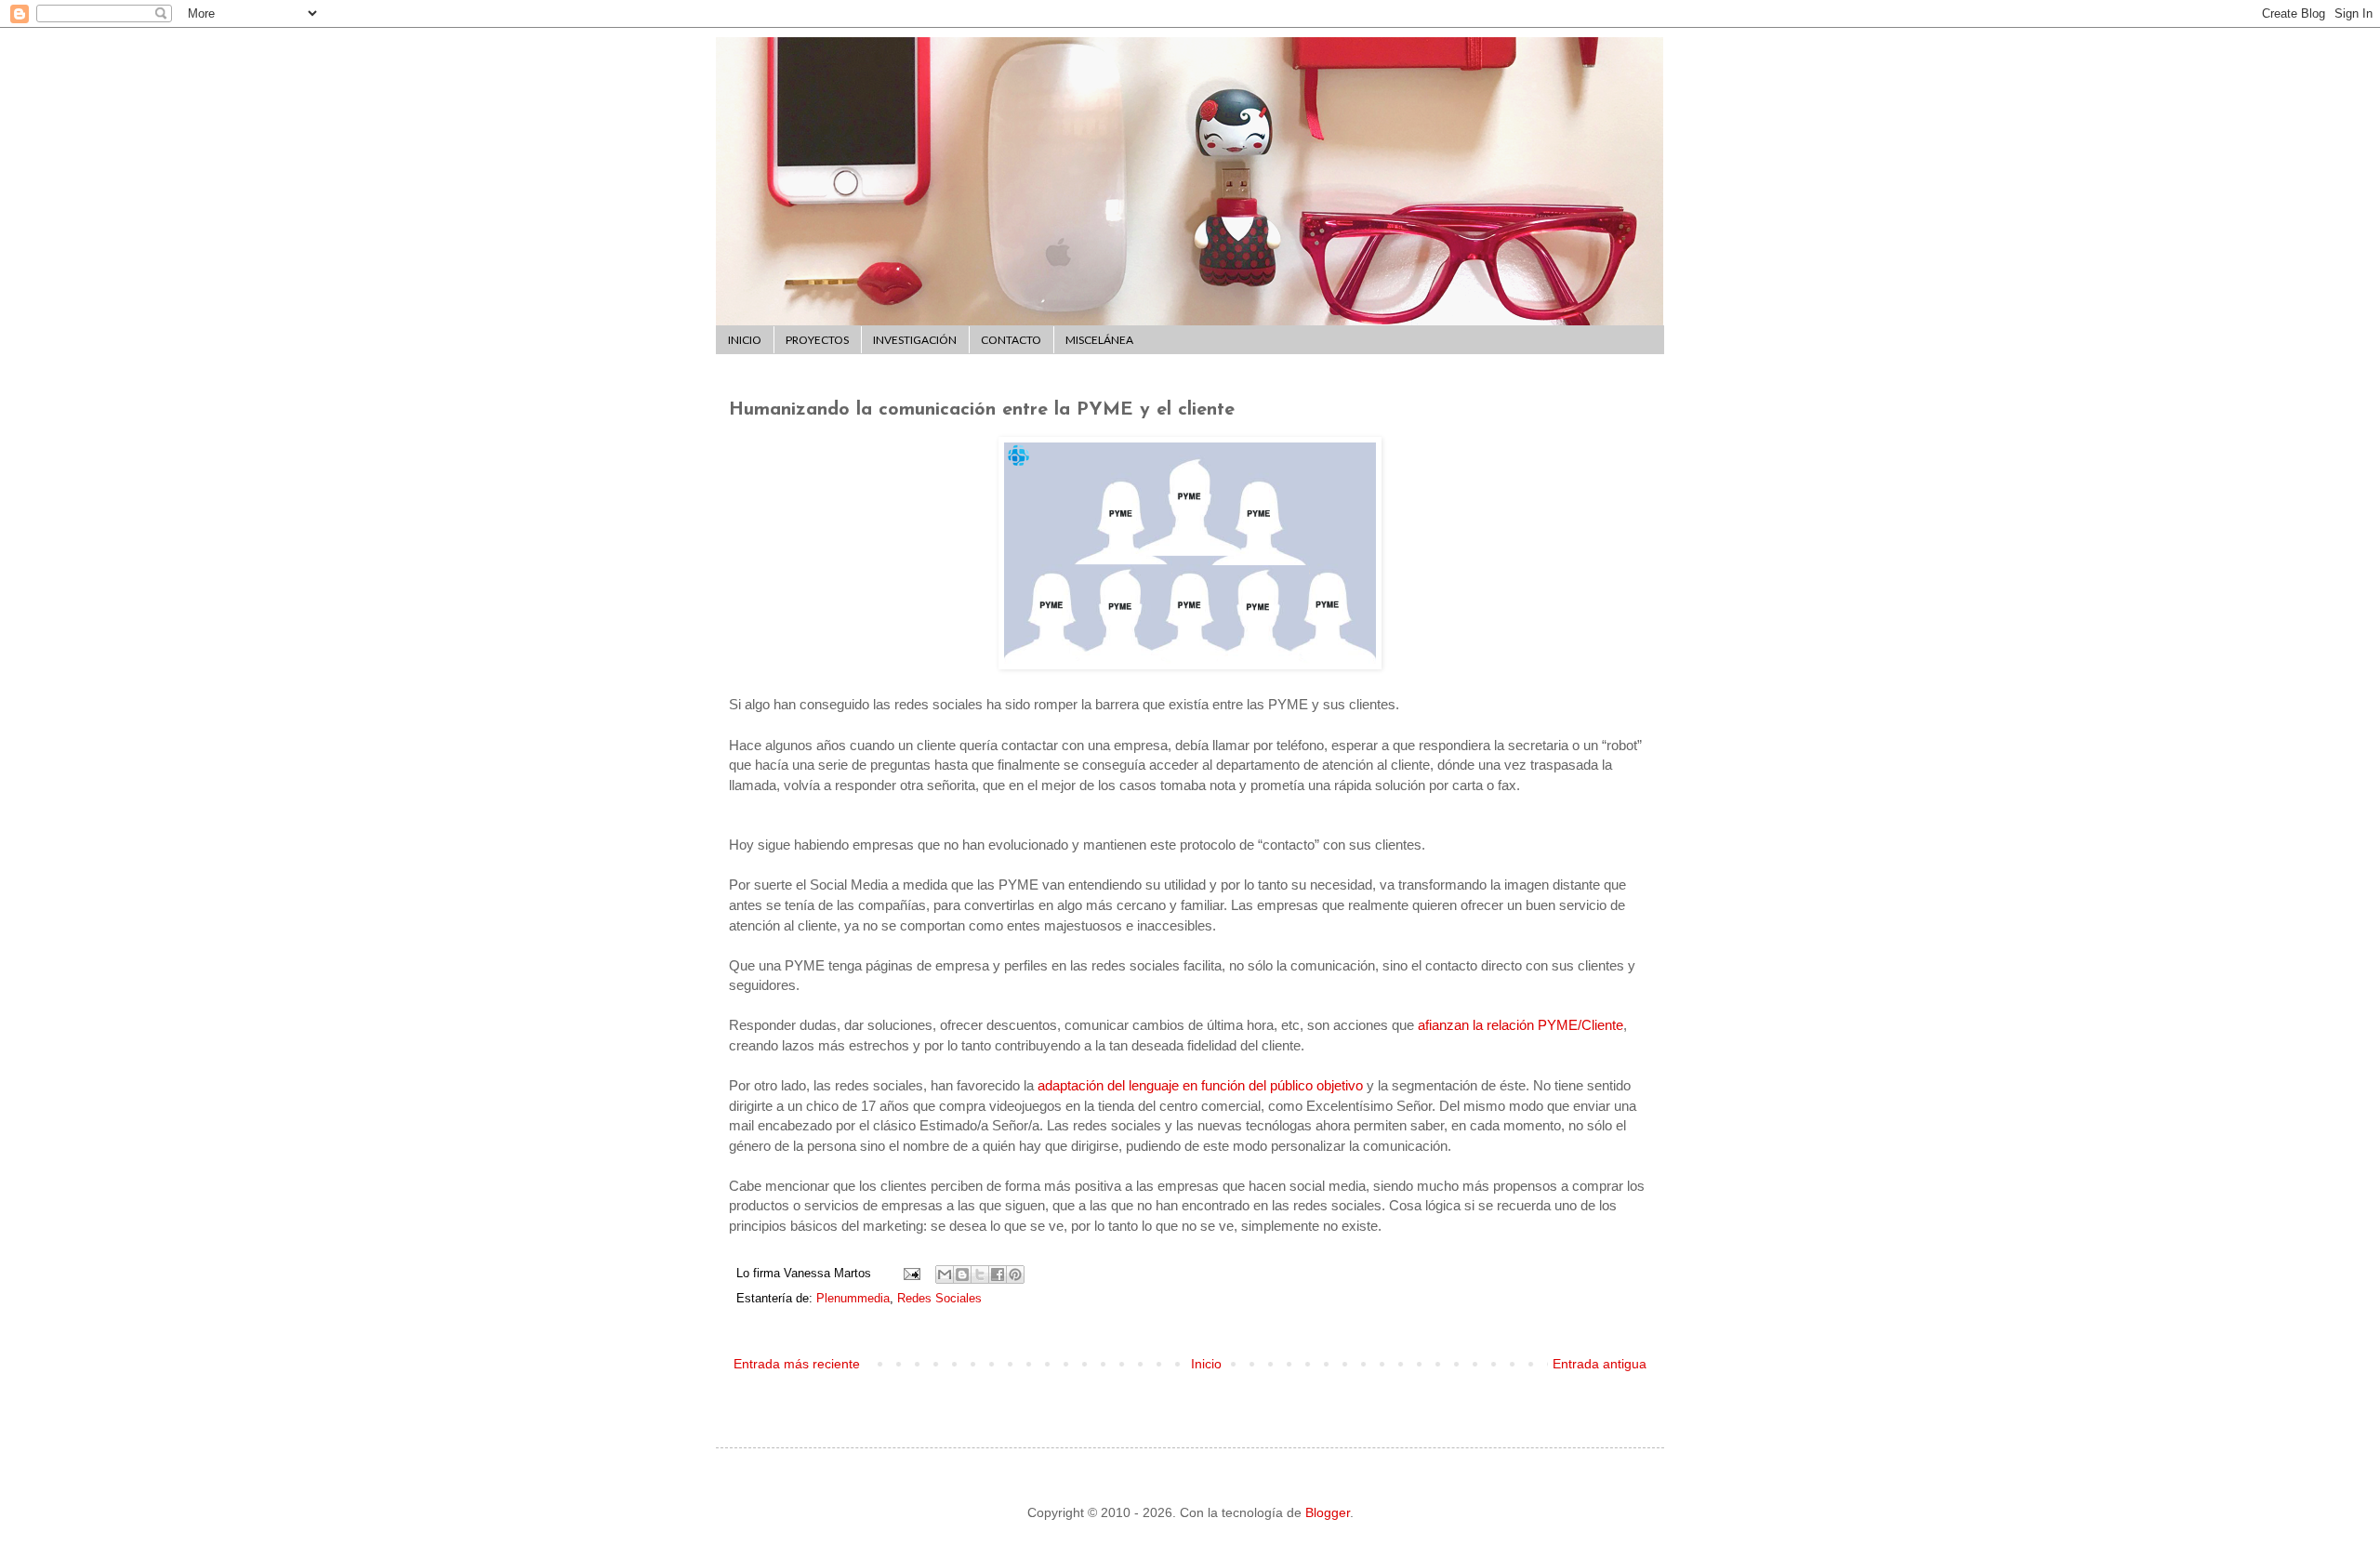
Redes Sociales (939, 1299)
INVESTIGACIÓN (915, 340)
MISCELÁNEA (1099, 340)
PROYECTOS (817, 340)
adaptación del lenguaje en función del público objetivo (1200, 1085)
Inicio (1206, 1364)
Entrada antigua (1600, 1364)
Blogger (1328, 1512)
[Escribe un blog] (962, 1274)
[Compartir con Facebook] (998, 1274)
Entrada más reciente (797, 1364)
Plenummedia (853, 1299)
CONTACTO (1011, 340)
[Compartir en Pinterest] (1015, 1274)
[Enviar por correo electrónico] (945, 1274)
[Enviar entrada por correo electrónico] (911, 1274)
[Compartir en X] (980, 1274)
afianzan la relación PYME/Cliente (1521, 1025)
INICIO (745, 340)
